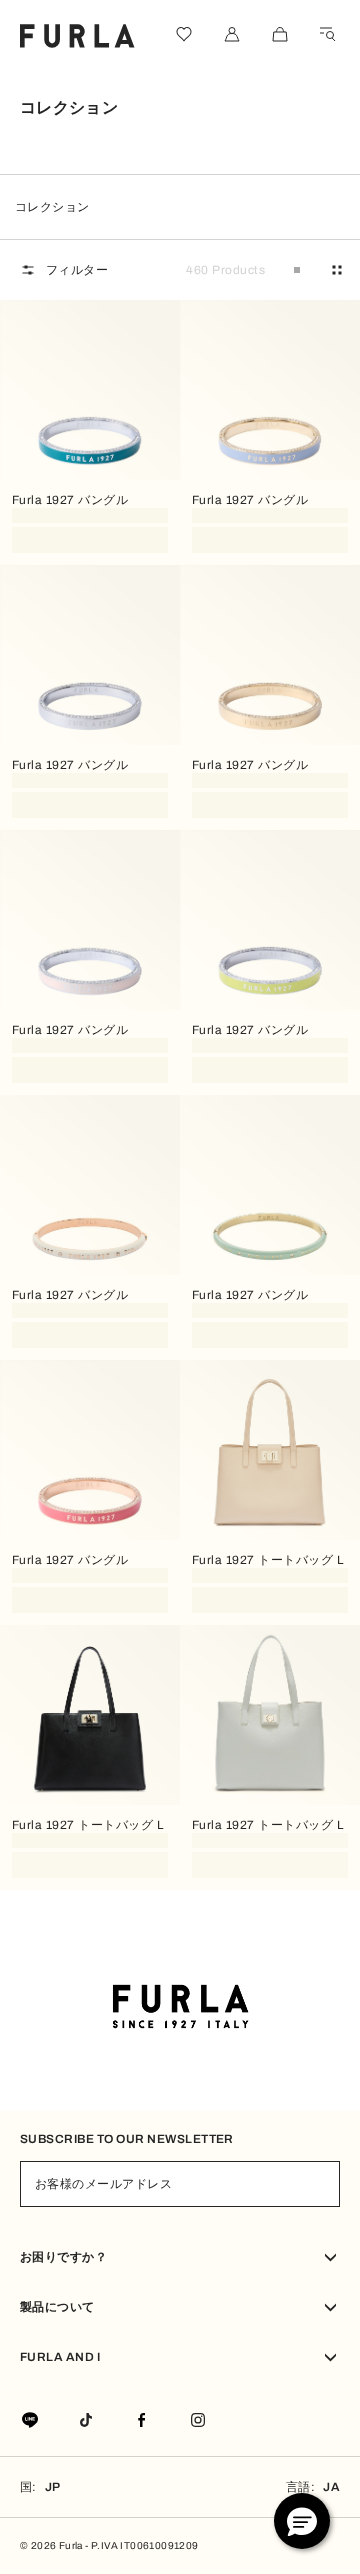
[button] (302, 2521)
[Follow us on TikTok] (86, 2421)
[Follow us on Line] (30, 2421)
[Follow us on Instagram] (198, 2421)
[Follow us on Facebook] (142, 2421)
